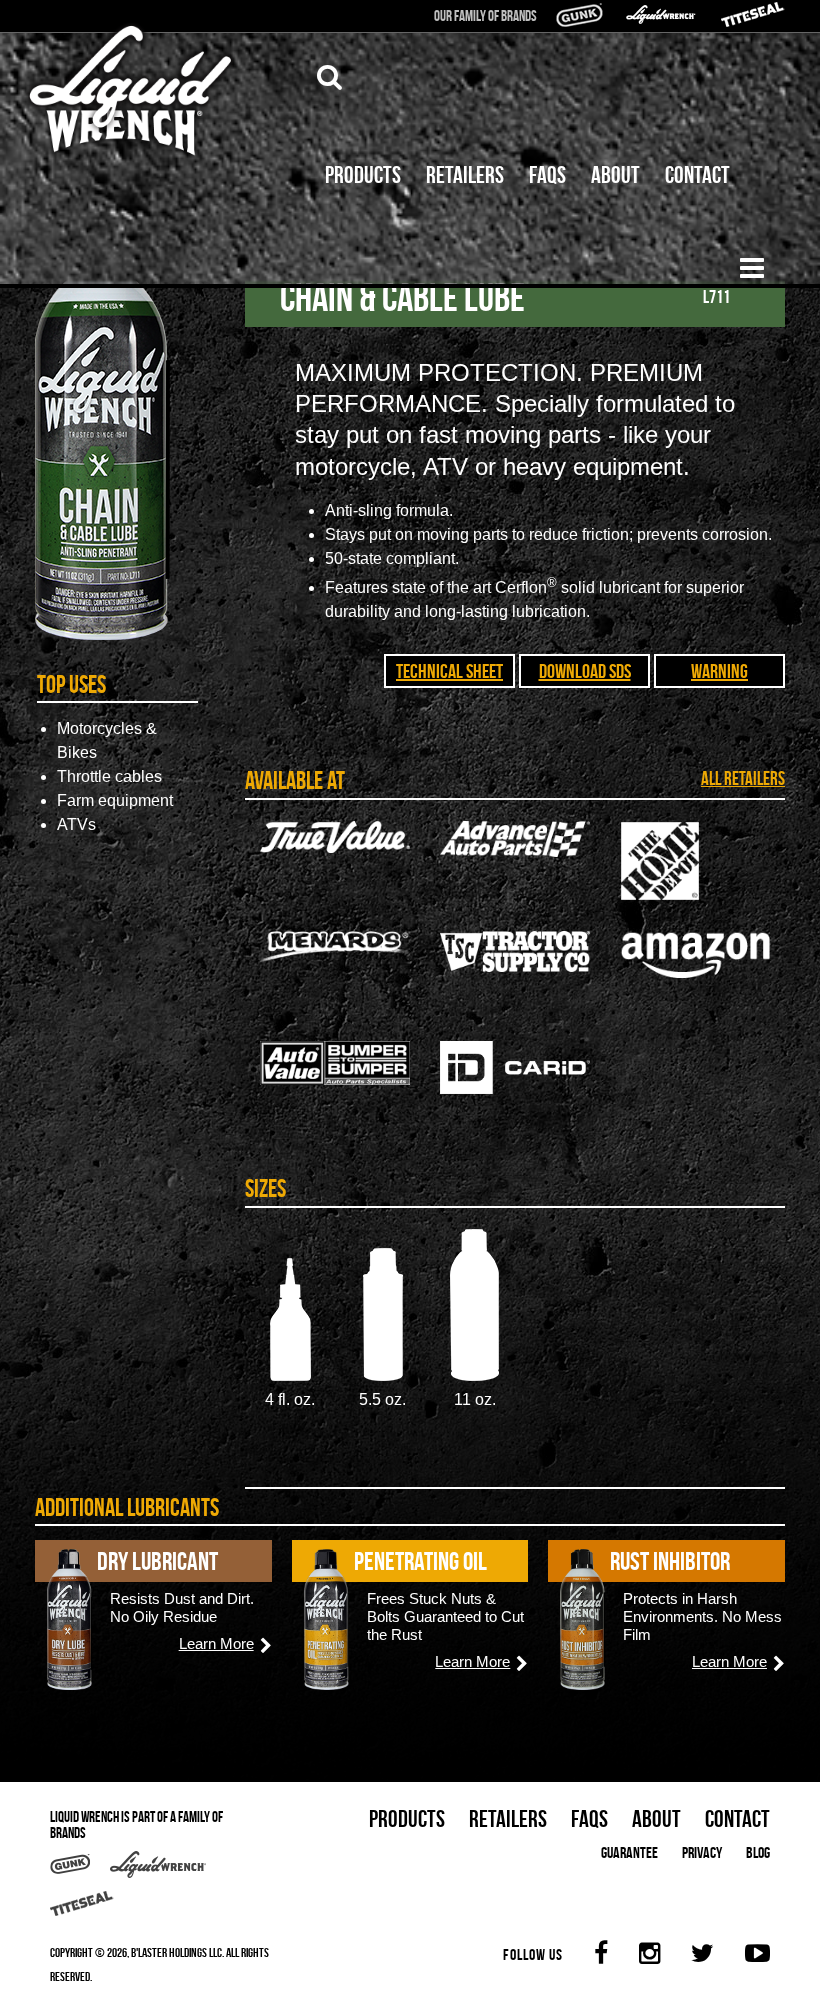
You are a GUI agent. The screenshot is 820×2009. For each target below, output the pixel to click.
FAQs (547, 175)
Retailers (465, 175)
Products (363, 175)
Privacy (702, 1852)
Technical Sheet (449, 671)
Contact (697, 175)
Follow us (533, 1955)
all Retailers (743, 778)
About (615, 175)
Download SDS (585, 671)
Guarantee (629, 1852)
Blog (758, 1852)
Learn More (216, 1643)
